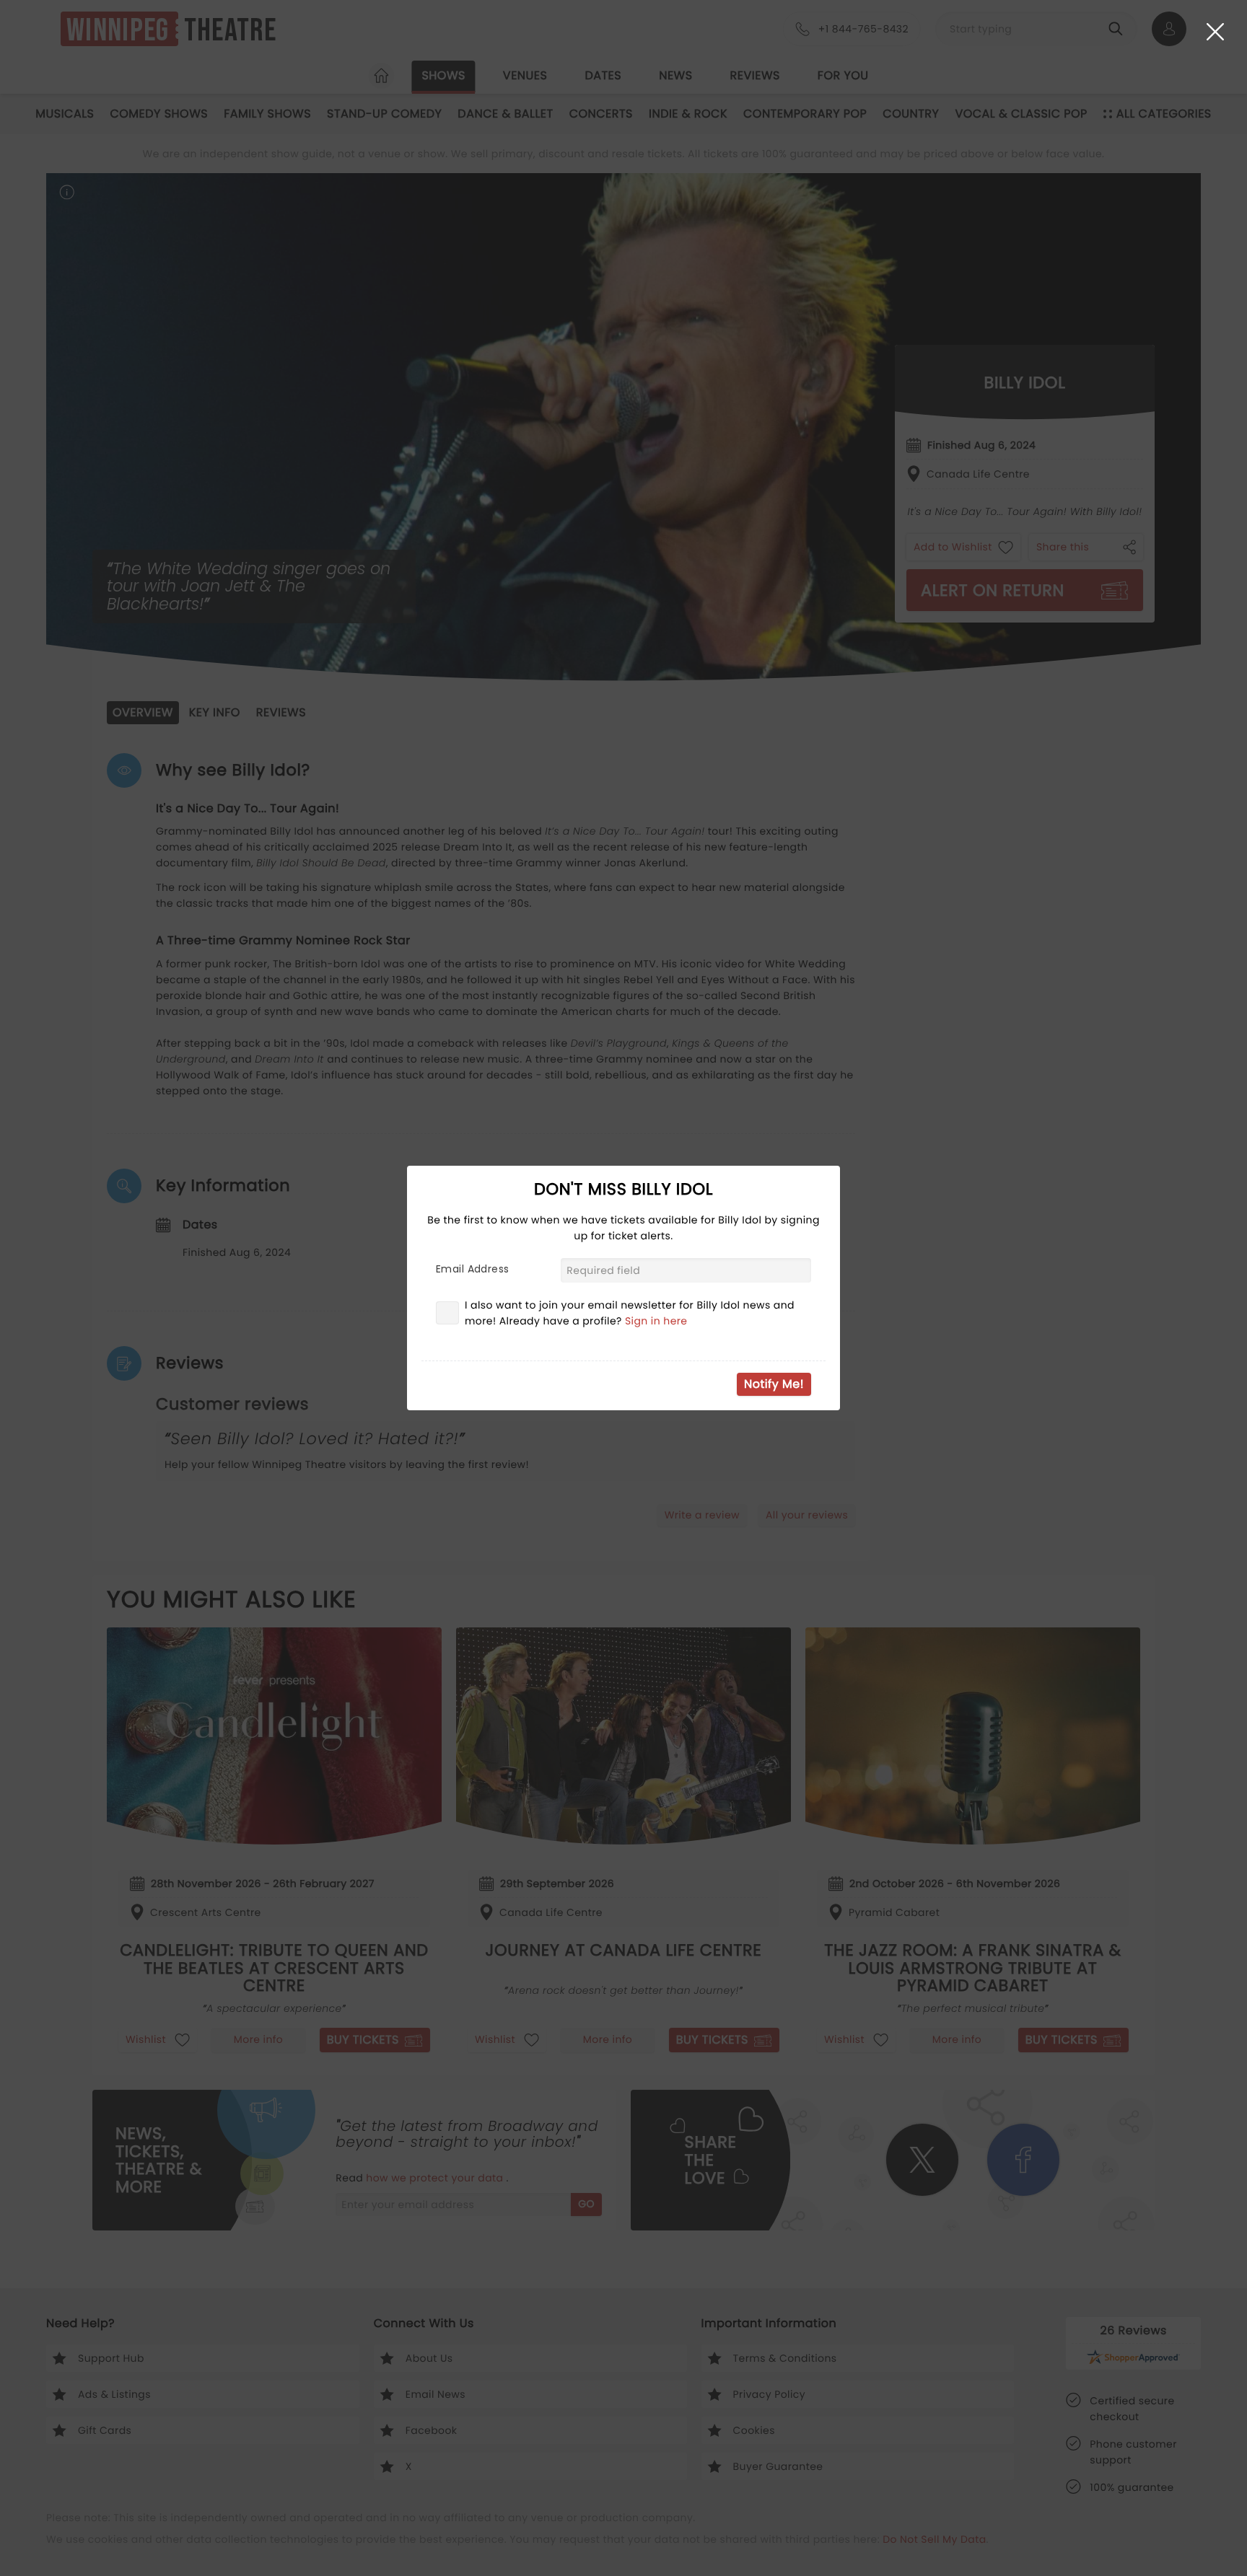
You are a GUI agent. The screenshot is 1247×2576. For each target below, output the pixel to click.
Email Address (472, 1269)
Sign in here (656, 1321)
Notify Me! (774, 1384)
